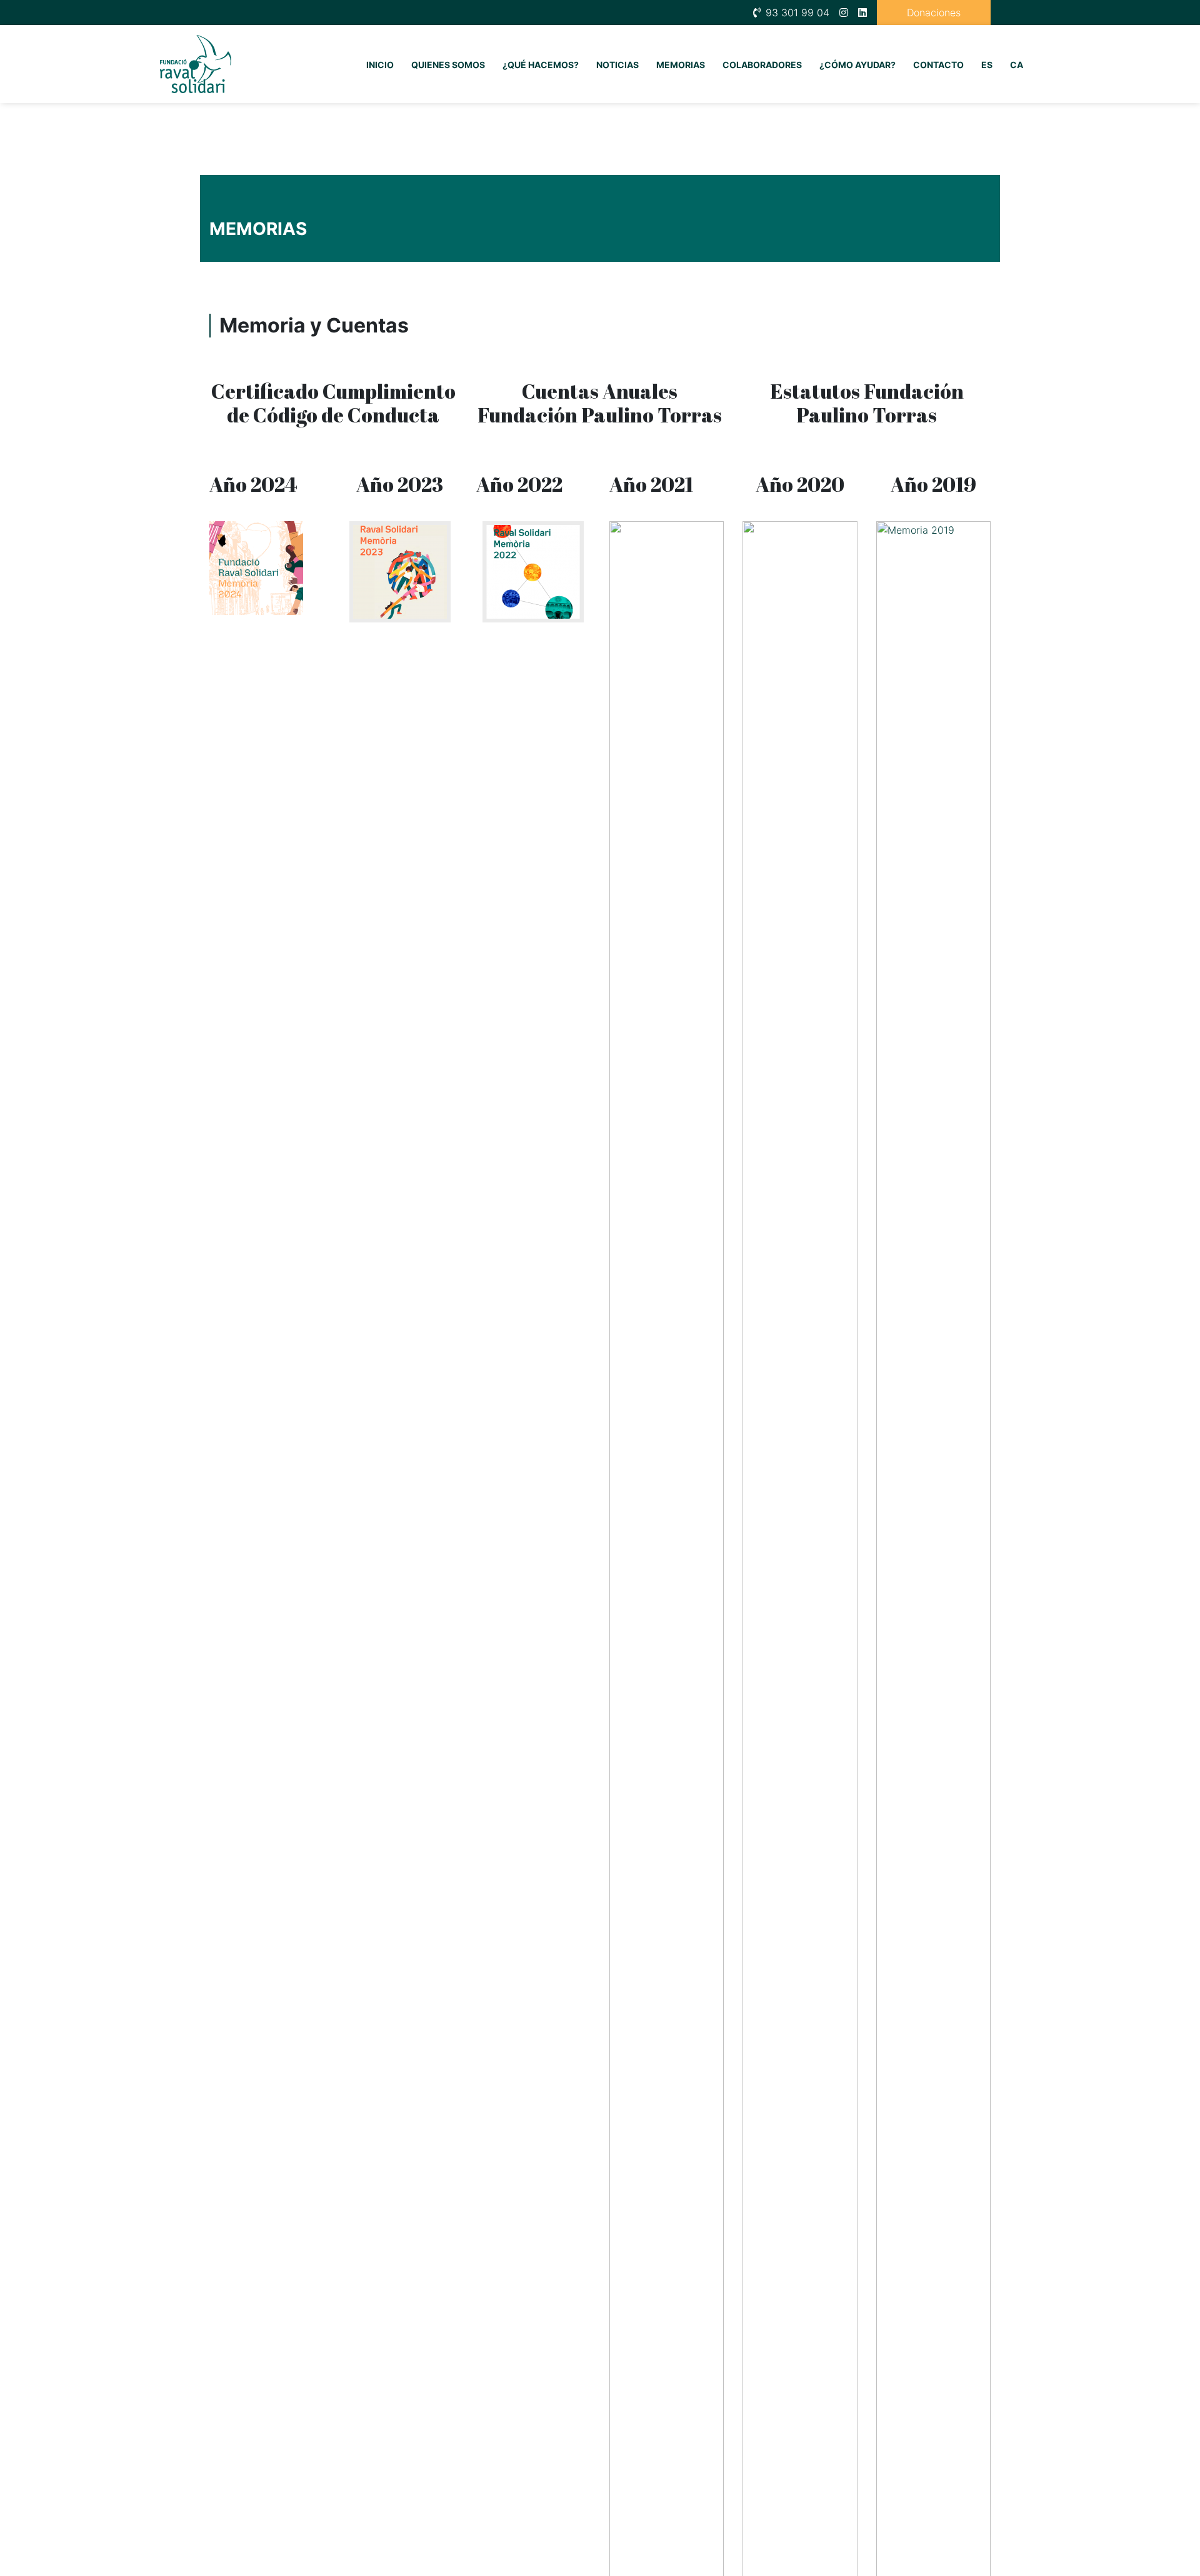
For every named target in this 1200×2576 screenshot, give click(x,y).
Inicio (380, 65)
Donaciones (934, 12)
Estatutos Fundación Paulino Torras (867, 403)
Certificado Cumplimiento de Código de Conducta (333, 403)
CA (1017, 65)
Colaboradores (762, 65)
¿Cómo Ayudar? (857, 65)
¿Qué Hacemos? (541, 65)
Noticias (617, 65)
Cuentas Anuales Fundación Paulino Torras (600, 403)
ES (987, 65)
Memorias (681, 65)
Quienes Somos (448, 65)
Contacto (938, 65)
